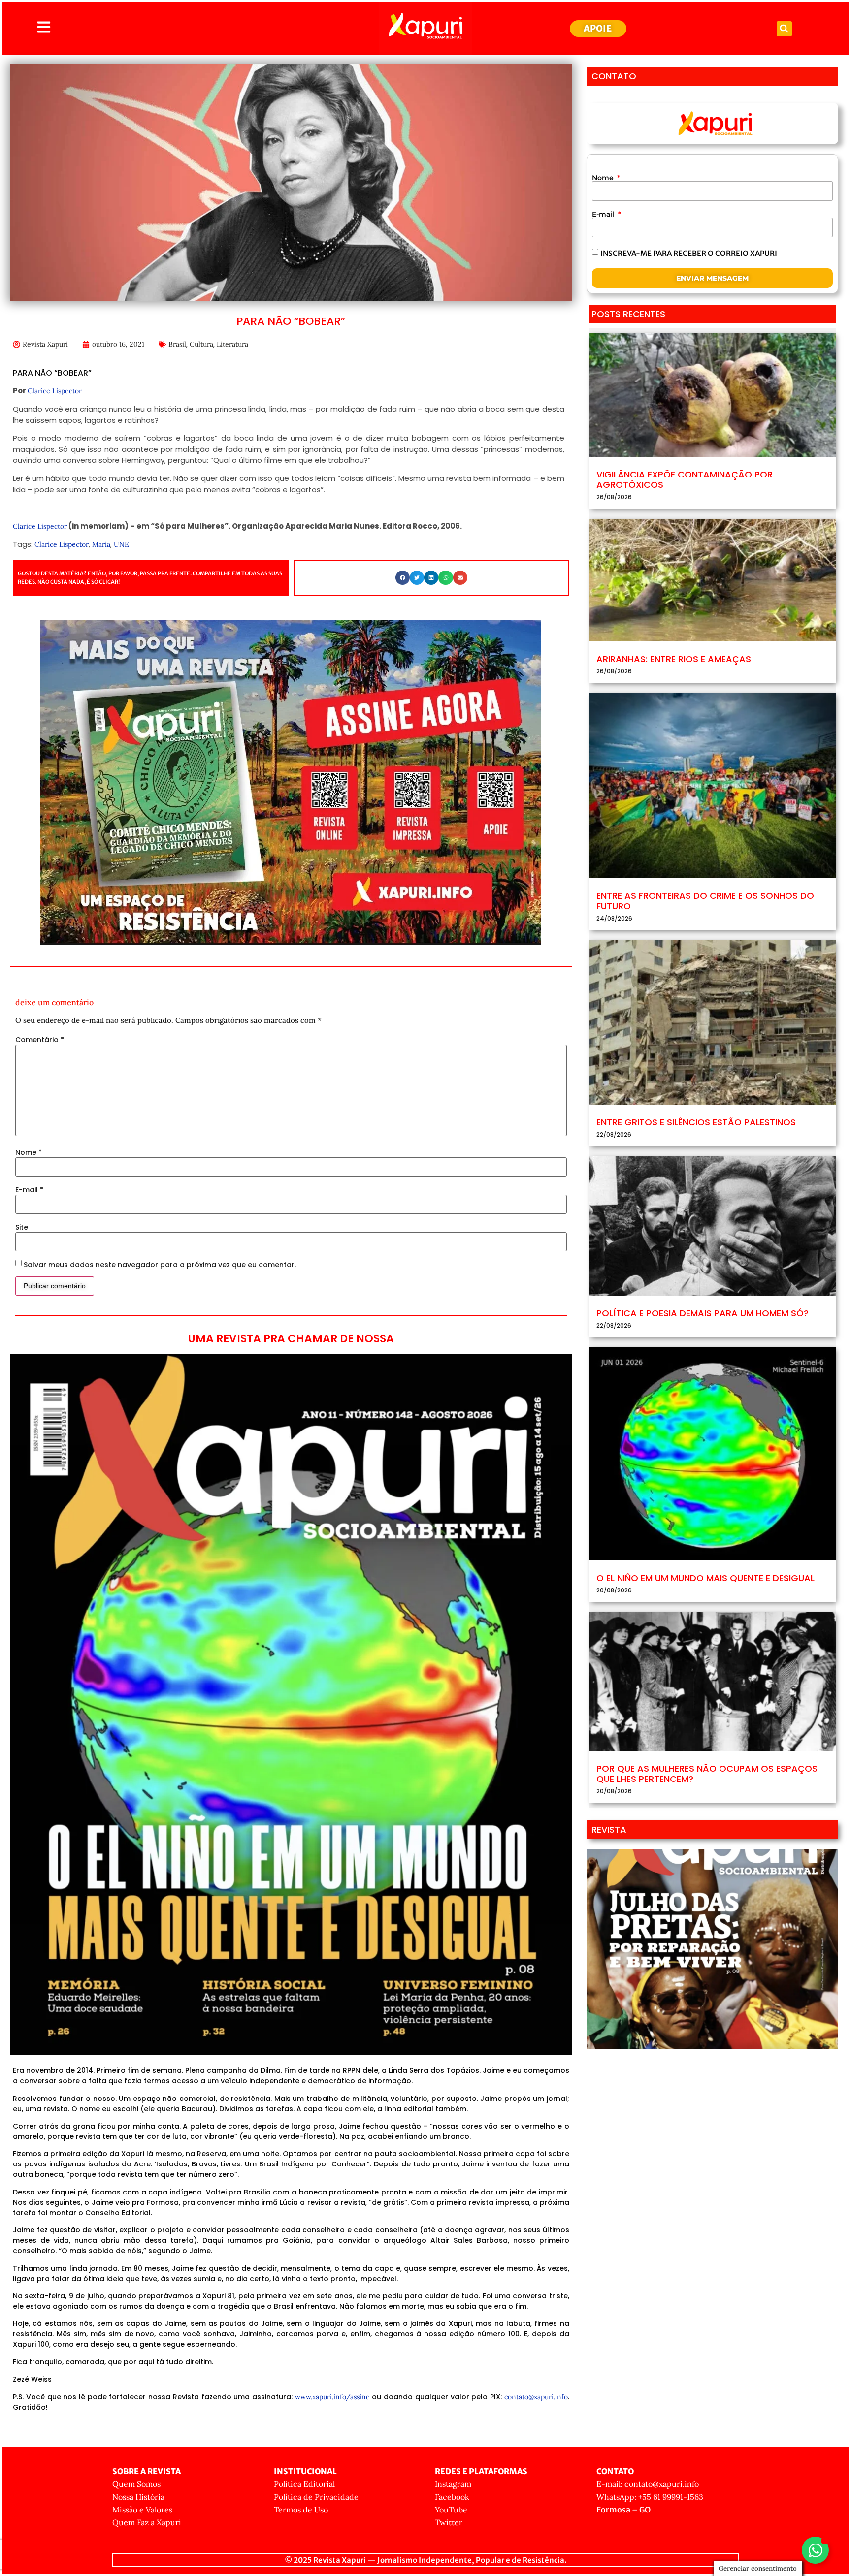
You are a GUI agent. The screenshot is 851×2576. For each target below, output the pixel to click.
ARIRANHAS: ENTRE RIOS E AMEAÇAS (674, 659)
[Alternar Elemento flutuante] (815, 2550)
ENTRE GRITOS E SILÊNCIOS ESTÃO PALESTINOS (696, 1122)
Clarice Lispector (55, 391)
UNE (121, 544)
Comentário (40, 1040)
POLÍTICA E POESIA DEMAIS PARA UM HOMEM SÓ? (703, 1313)
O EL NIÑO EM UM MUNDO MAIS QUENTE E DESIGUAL (705, 1578)
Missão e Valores (142, 2510)
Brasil (177, 344)
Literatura (232, 344)
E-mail (29, 1190)
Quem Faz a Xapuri (147, 2522)
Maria (101, 544)
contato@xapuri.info (536, 2397)
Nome (29, 1152)
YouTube (451, 2510)
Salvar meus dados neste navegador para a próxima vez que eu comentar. (160, 1265)
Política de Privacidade (316, 2497)
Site (22, 1227)
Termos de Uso (301, 2510)
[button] (784, 29)
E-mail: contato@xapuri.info (648, 2484)
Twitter (449, 2522)
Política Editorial (304, 2484)
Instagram (453, 2484)
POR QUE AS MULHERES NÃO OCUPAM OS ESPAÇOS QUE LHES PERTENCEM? (707, 1774)
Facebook (452, 2497)
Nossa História (138, 2497)
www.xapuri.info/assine (332, 2397)
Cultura (201, 344)
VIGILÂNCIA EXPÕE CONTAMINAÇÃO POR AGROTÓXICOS (685, 480)
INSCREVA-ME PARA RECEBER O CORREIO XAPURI (689, 253)
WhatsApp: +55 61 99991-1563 (650, 2497)
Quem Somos (136, 2484)
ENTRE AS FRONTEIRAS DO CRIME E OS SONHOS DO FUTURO (705, 901)
